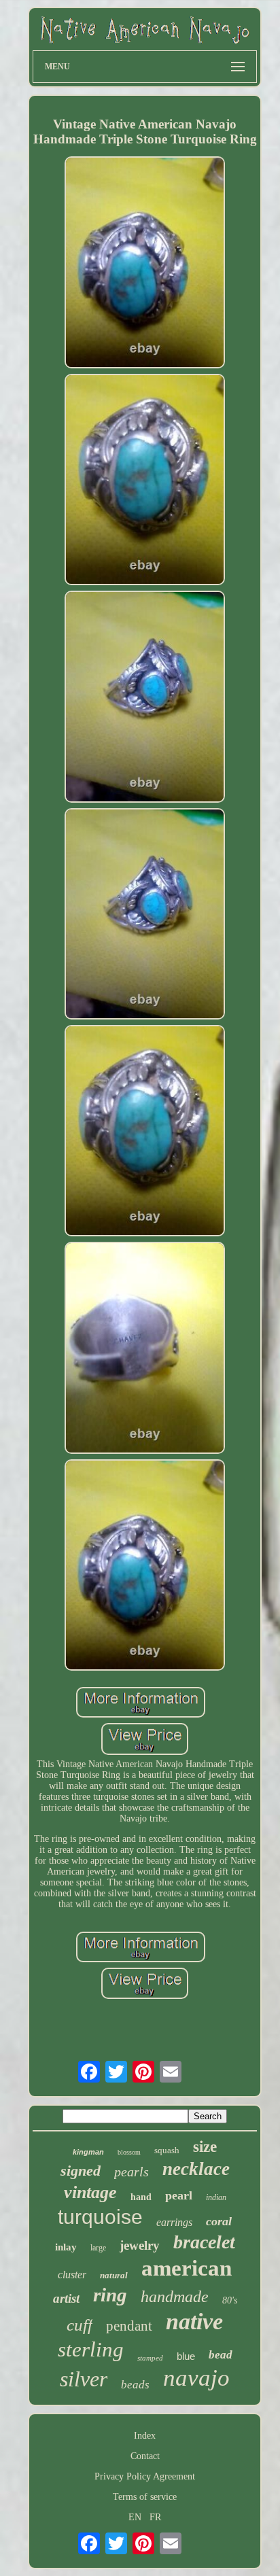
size (205, 2147)
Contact (145, 2456)
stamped (150, 2358)
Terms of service (145, 2497)
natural (114, 2275)
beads (135, 2385)
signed (81, 2171)
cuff (80, 2325)
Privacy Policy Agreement (145, 2476)
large (98, 2248)
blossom (129, 2152)
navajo (196, 2378)
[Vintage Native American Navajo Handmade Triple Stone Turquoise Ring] (145, 263)
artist (66, 2298)
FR (155, 2517)
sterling (91, 2349)
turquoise (100, 2217)
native (194, 2321)
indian (216, 2197)
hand (141, 2197)
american (187, 2268)
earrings (174, 2222)
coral (219, 2221)
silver (84, 2379)
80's (230, 2300)
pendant (129, 2326)
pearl (179, 2195)
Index (145, 2436)
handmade (175, 2297)
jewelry (140, 2245)
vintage (90, 2192)
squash (167, 2150)
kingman (88, 2152)
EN (135, 2517)
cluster (72, 2275)
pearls (132, 2172)
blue (186, 2356)
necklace (196, 2169)
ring (110, 2295)
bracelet (204, 2242)
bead (221, 2355)
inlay (66, 2247)
